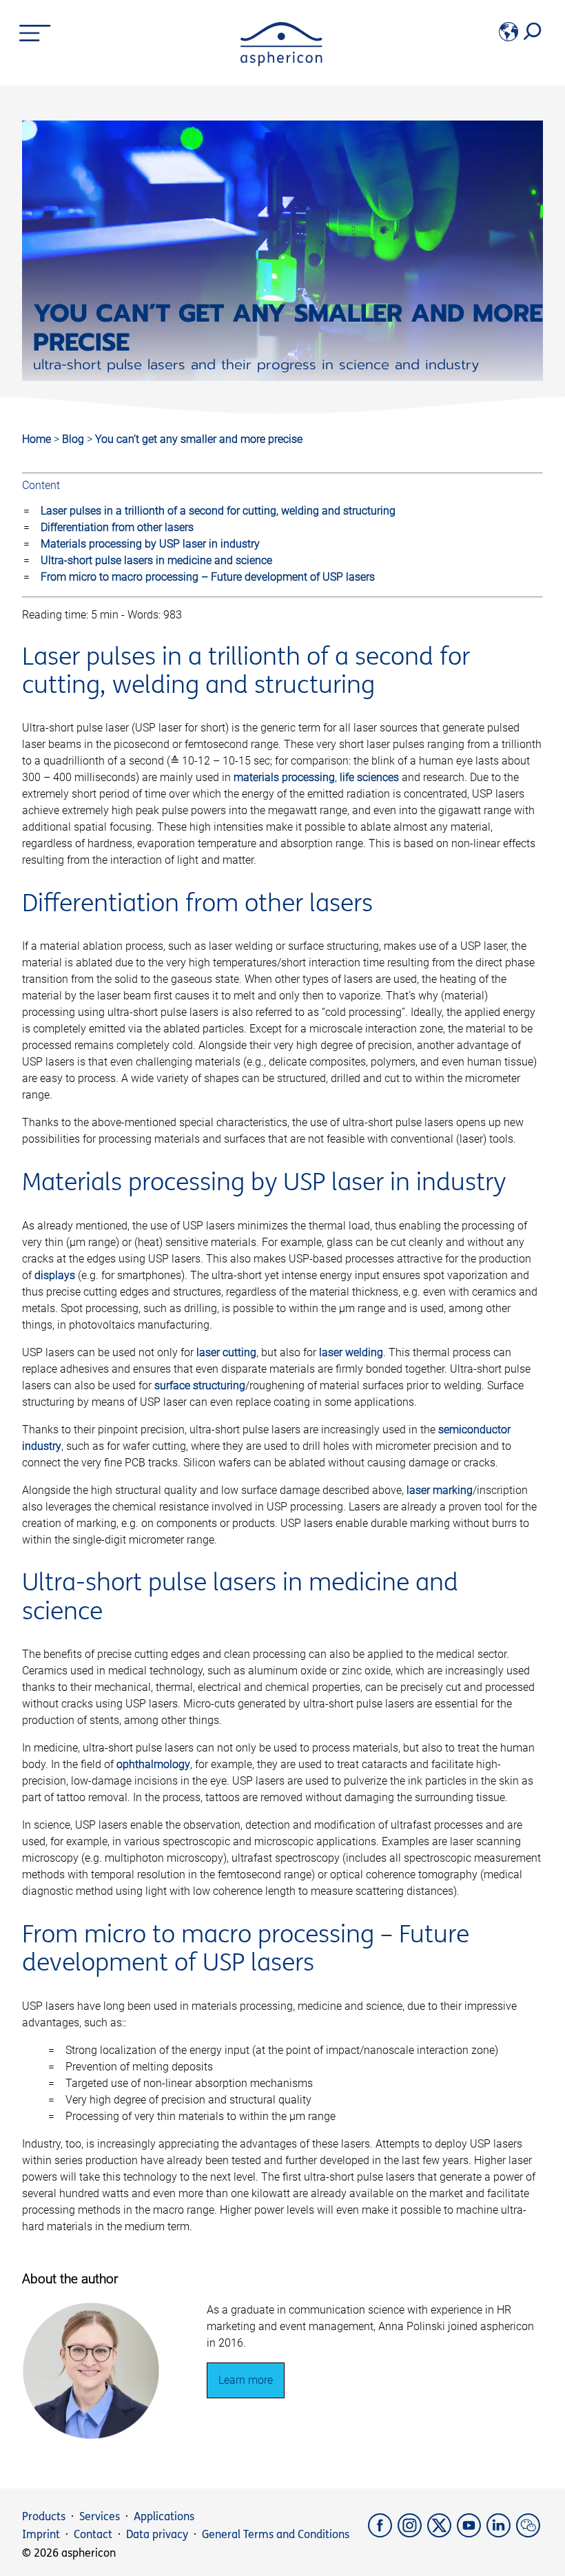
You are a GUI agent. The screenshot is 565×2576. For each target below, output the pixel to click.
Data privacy (157, 2534)
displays (55, 1275)
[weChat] (530, 2534)
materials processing (284, 777)
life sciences (369, 777)
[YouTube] (472, 2534)
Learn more (246, 2380)
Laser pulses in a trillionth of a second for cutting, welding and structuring (218, 511)
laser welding (351, 1352)
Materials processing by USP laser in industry (150, 544)
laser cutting (226, 1352)
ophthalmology (153, 1764)
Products (44, 2516)
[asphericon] (281, 62)
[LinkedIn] (501, 2534)
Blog (74, 439)
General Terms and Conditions (276, 2534)
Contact (93, 2534)
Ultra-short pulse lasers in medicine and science (156, 560)
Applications (164, 2516)
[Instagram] (412, 2534)
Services (100, 2516)
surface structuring (200, 1385)
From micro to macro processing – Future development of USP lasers (208, 577)
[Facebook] (383, 2534)
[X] (442, 2534)
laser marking (440, 1490)
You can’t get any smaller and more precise (199, 439)
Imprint (41, 2534)
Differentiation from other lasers (117, 527)
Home (37, 439)
